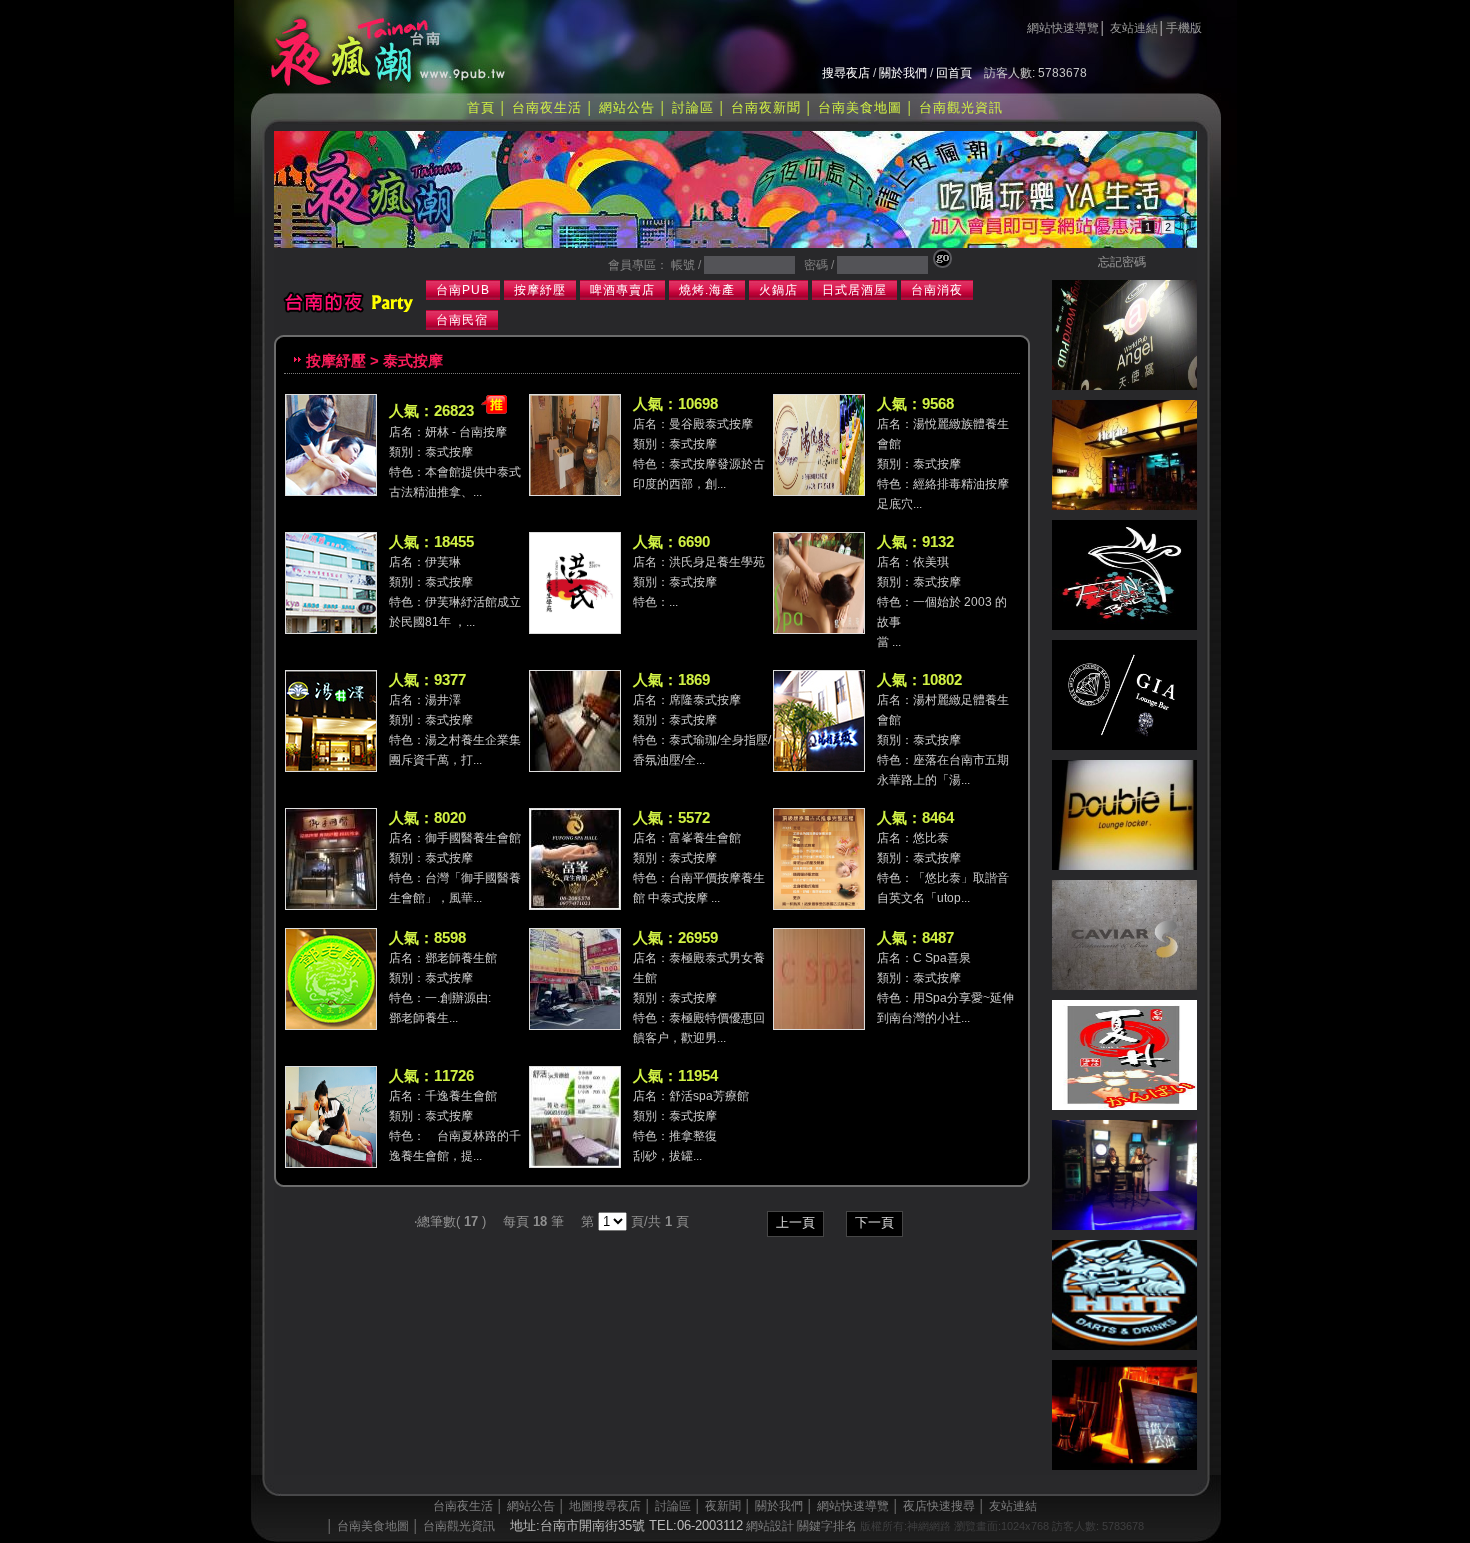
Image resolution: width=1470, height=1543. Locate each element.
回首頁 (954, 73)
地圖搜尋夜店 (605, 1506)
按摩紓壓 (540, 290)
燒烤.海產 (707, 290)
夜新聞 (723, 1506)
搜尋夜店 (846, 73)
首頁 (481, 107)
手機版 (1184, 28)
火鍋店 (778, 290)
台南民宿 (462, 320)
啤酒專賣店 (622, 290)
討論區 (693, 107)
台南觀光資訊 (961, 107)
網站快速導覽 (1063, 28)
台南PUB (463, 290)
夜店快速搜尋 (939, 1506)
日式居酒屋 (854, 290)
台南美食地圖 (860, 107)
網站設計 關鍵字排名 (801, 1526)
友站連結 (1134, 28)
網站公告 (627, 107)
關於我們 (903, 73)
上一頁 (795, 1222)
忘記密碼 (1122, 262)
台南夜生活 (547, 107)
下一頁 (874, 1222)
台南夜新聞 (766, 107)
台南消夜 (937, 290)
